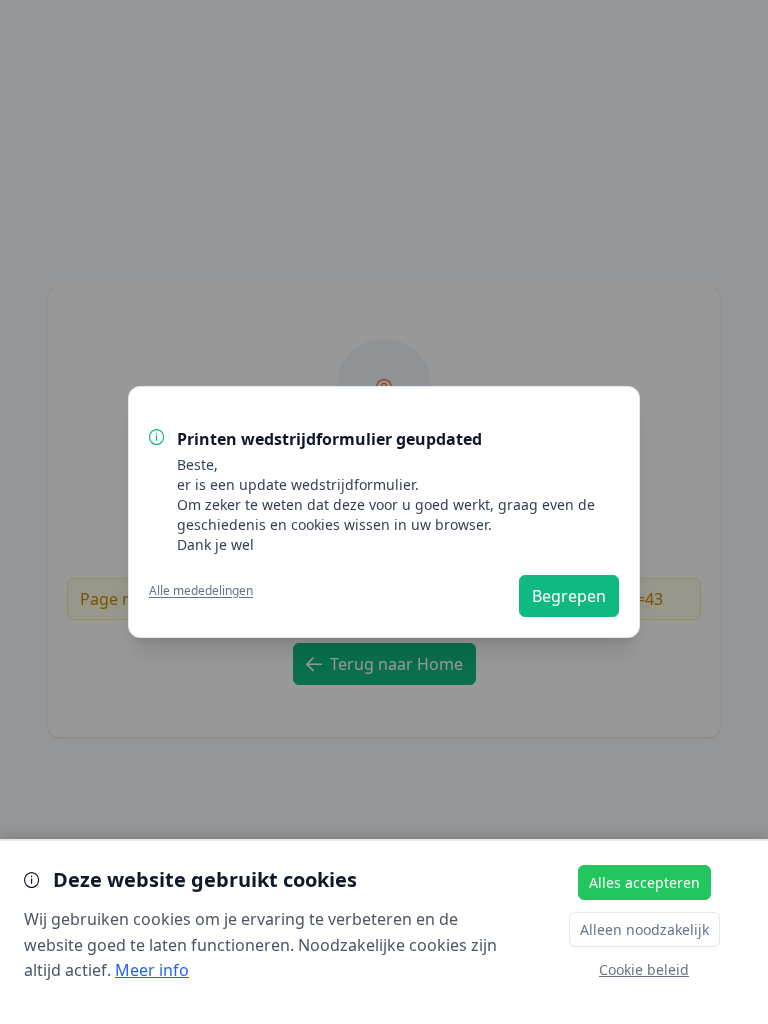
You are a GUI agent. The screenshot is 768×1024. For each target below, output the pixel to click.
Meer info (152, 970)
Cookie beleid (644, 969)
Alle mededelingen (201, 591)
